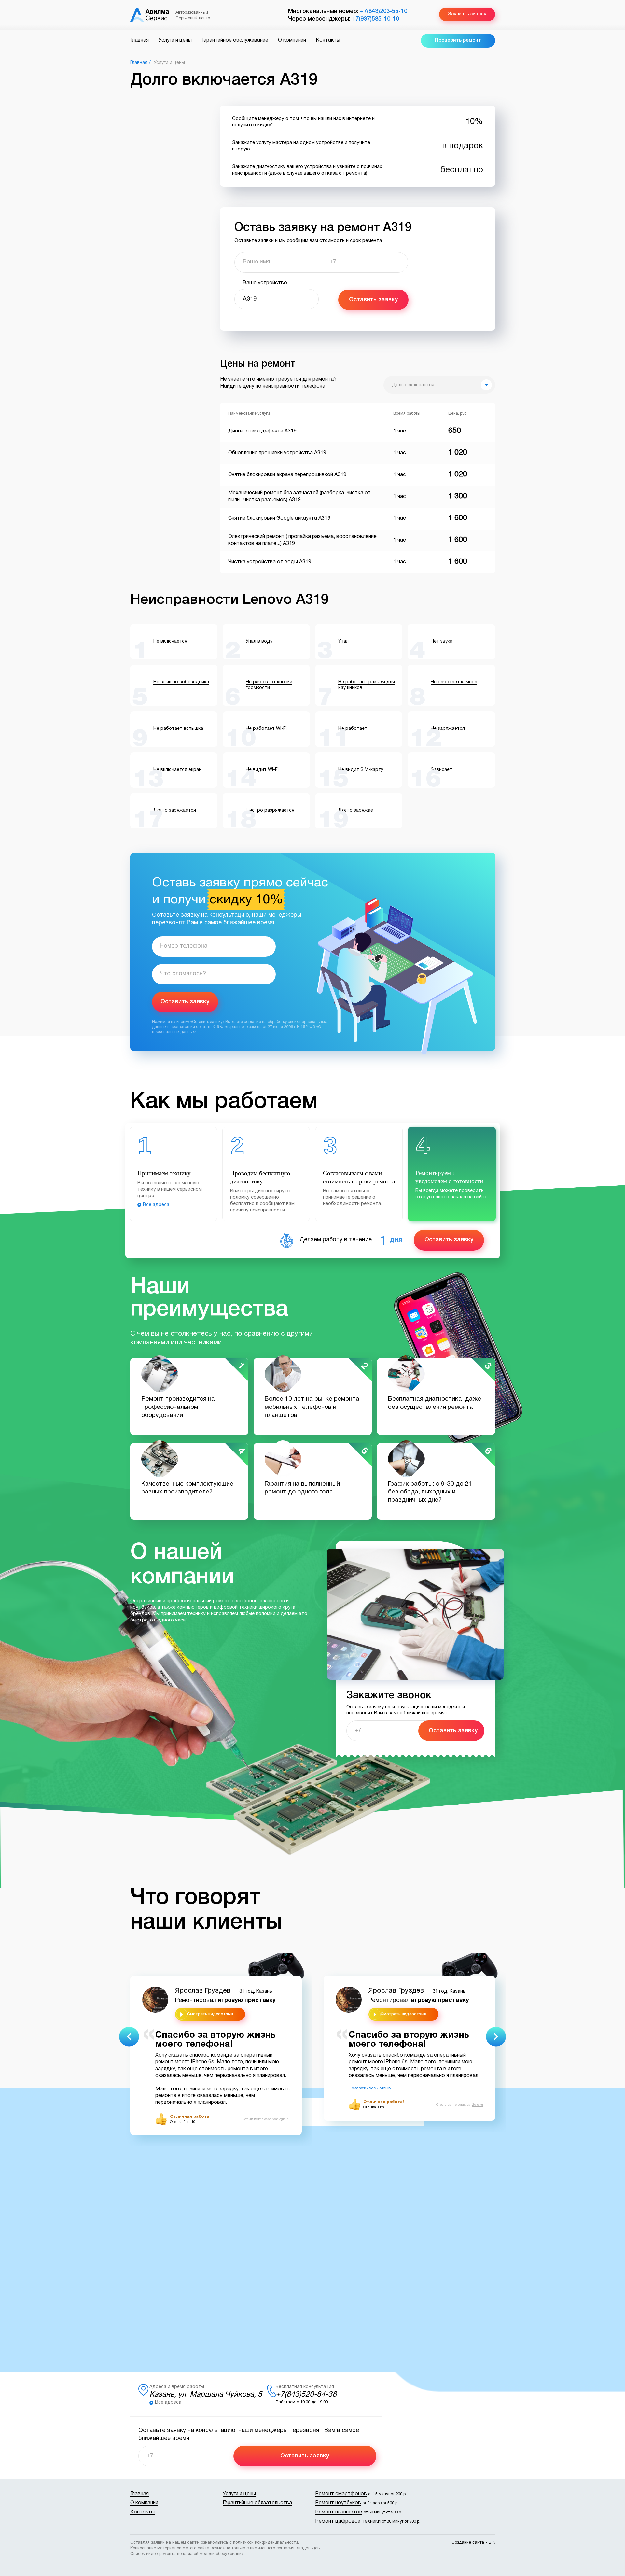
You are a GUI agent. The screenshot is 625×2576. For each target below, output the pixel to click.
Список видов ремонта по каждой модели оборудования (187, 2554)
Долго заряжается (175, 810)
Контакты (328, 40)
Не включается (170, 641)
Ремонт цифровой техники (348, 2521)
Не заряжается (448, 729)
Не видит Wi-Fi (262, 770)
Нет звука (442, 641)
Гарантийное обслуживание (235, 40)
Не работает (353, 729)
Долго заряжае (356, 810)
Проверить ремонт (458, 40)
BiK (492, 2543)
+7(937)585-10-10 (375, 19)
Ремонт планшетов (339, 2512)
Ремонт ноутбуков (338, 2503)
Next (496, 2037)
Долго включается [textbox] (413, 385)
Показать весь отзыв (370, 2088)
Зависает (441, 770)
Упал (343, 641)
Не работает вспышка (178, 729)
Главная (139, 40)
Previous (129, 2037)
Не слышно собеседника (181, 682)
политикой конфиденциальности (265, 2543)
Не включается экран (177, 770)
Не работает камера (454, 682)
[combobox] (439, 385)
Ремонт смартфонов (341, 2494)
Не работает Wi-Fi (266, 729)
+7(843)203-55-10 (384, 11)
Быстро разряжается (270, 810)
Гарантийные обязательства (257, 2503)
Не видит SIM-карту (361, 770)
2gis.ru (284, 2119)
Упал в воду (259, 641)
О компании (292, 40)
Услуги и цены (175, 40)
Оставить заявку (373, 300)
